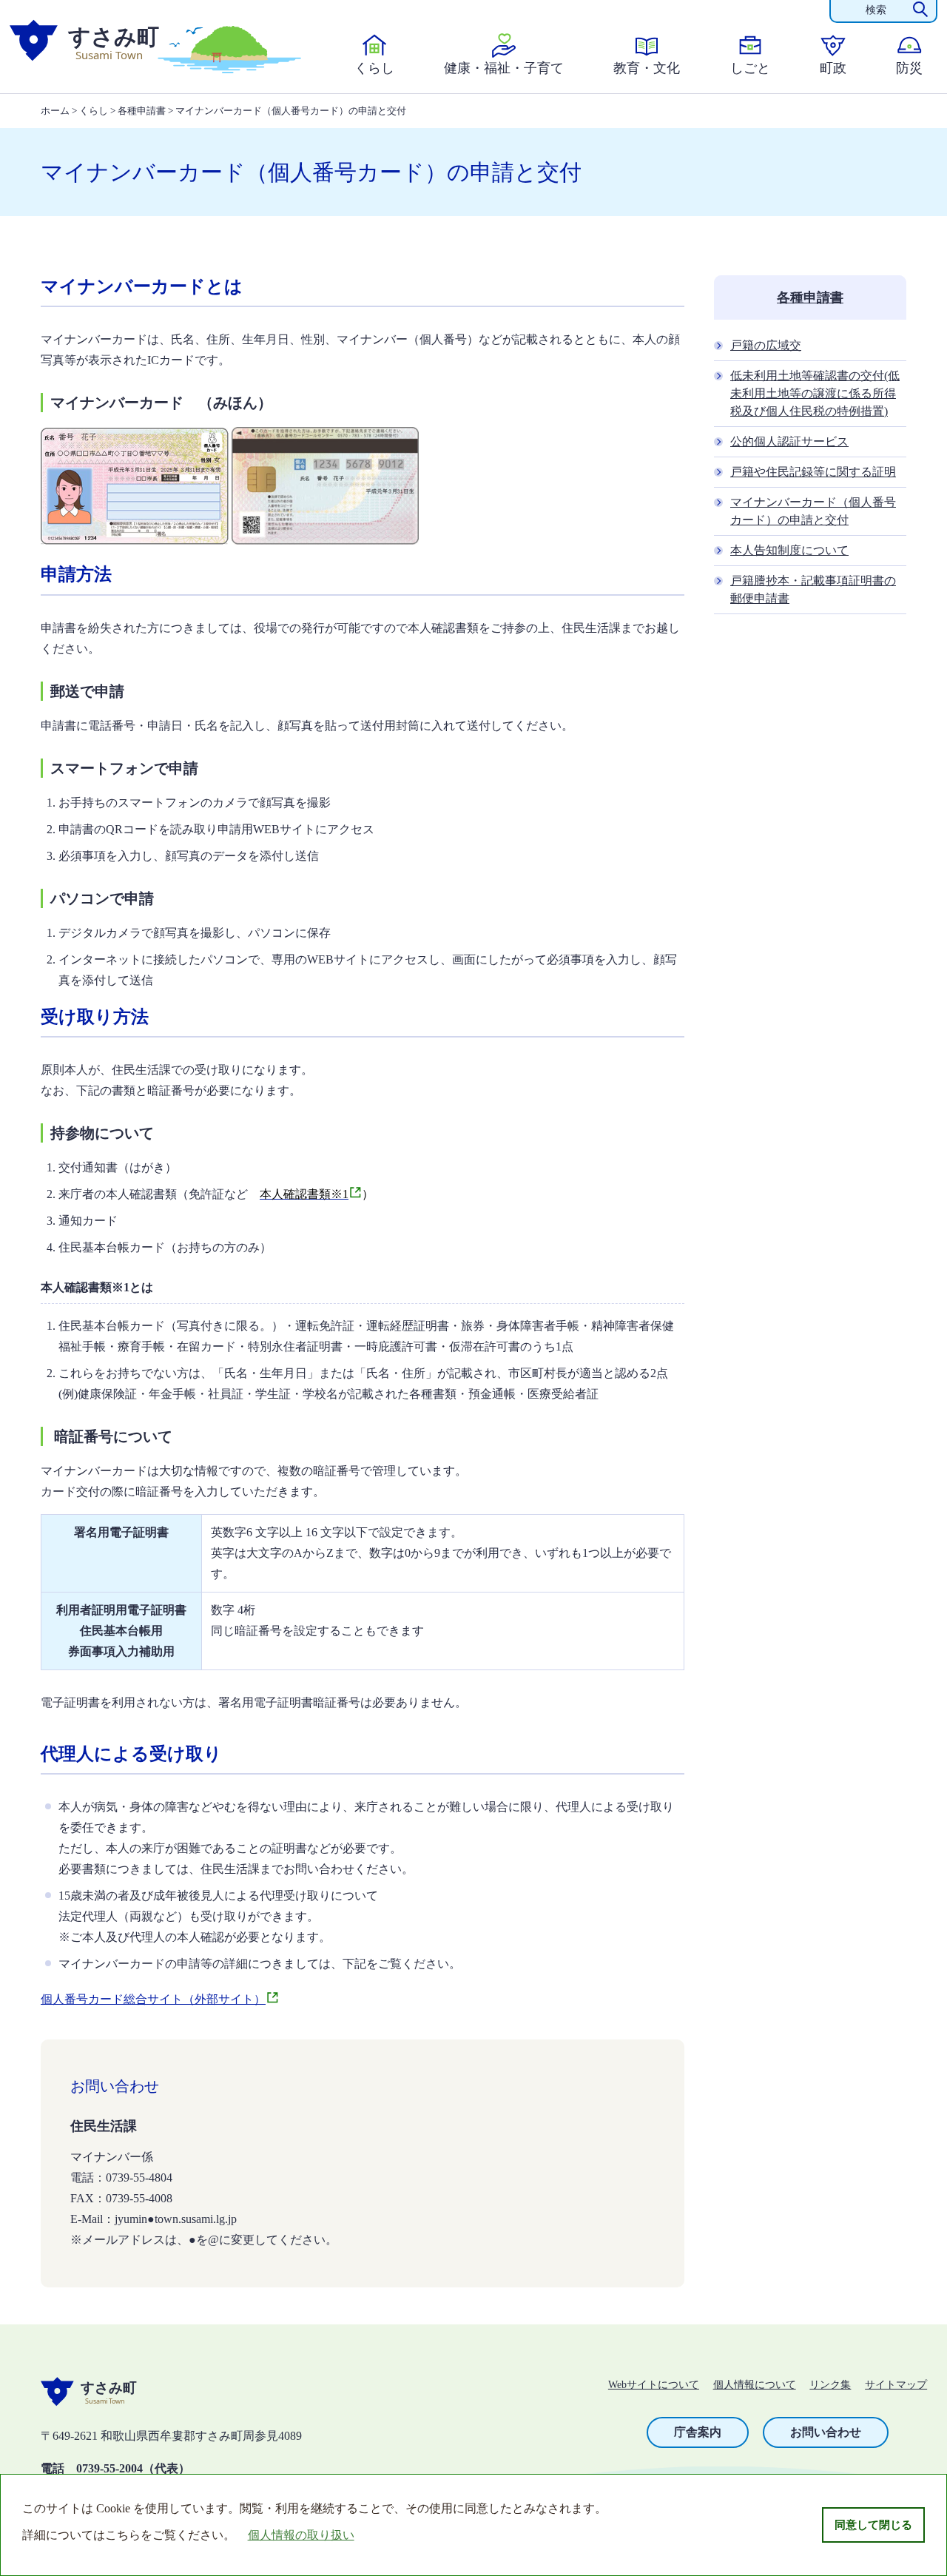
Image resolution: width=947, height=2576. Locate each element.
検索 (876, 10)
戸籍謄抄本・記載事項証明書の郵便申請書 (813, 589)
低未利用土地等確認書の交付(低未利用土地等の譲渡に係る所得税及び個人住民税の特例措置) (815, 393)
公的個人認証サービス (789, 441)
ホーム (55, 111)
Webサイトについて (654, 2385)
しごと (750, 68)
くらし (374, 68)
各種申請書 (142, 111)
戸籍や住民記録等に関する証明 (813, 472)
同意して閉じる (873, 2525)
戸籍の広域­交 (766, 345)
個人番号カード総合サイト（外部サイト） (153, 1999)
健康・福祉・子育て (504, 68)
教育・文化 (647, 68)
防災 (909, 68)
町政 (833, 68)
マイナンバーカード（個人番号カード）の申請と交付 (813, 511)
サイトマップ (896, 2385)
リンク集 (830, 2385)
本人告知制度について (789, 550)
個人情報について (755, 2385)
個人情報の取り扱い (301, 2535)
